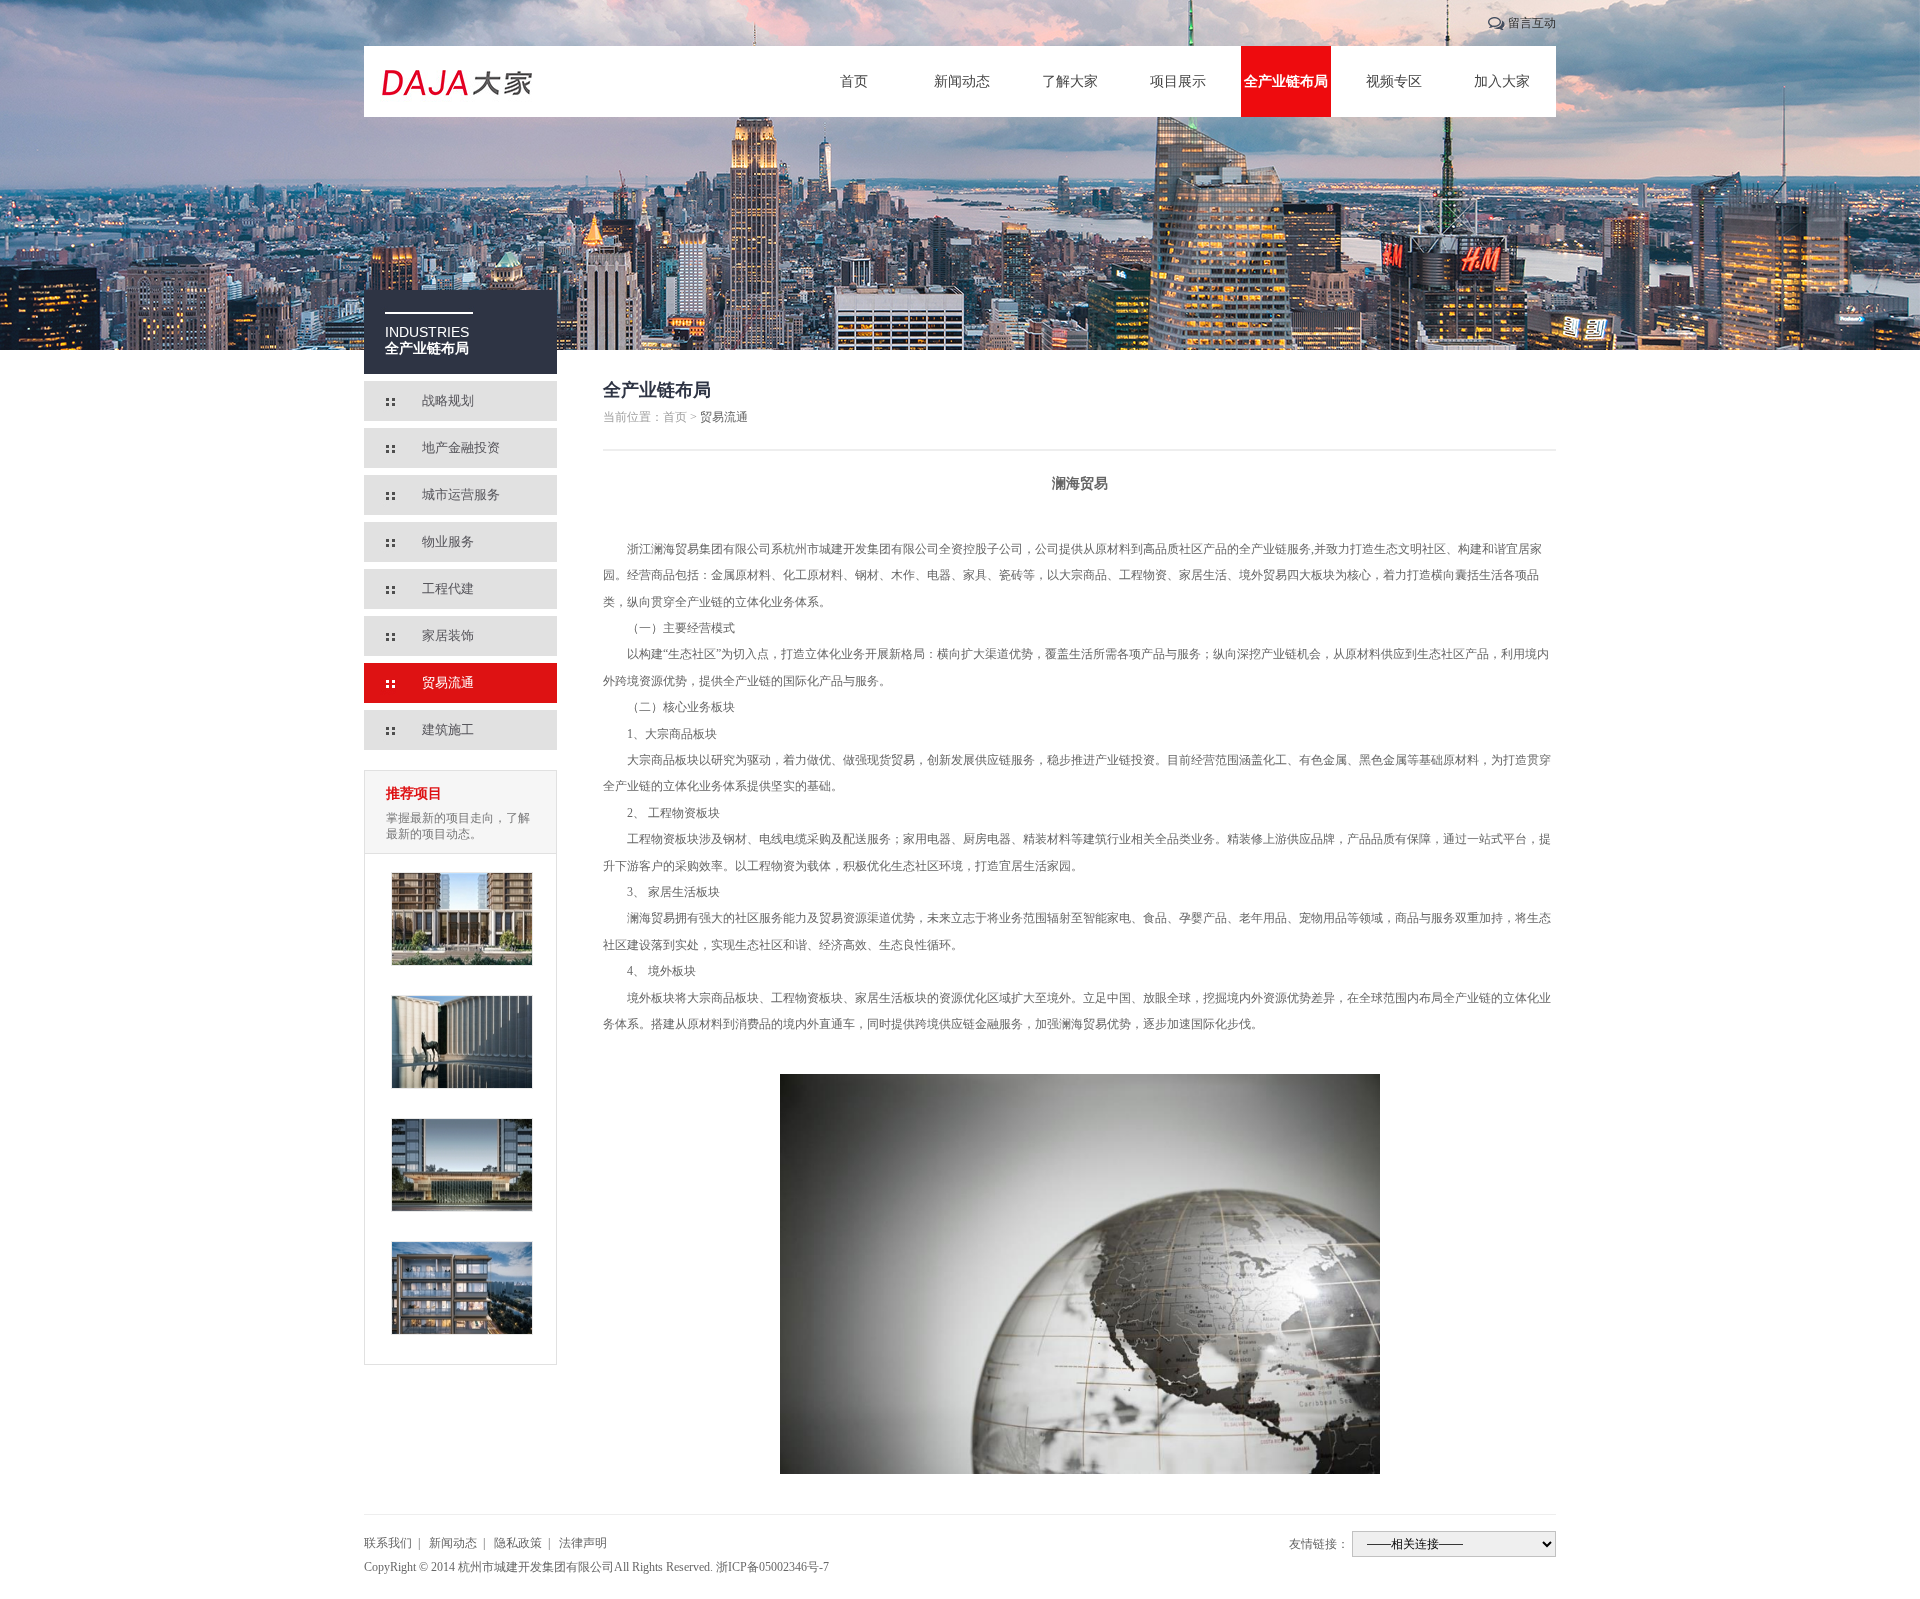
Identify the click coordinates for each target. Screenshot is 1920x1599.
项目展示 (1178, 81)
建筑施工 (448, 729)
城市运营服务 (461, 494)
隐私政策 (518, 1543)
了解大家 (1070, 81)
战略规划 (448, 400)
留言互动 (1532, 23)
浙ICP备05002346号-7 (772, 1567)
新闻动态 (962, 81)
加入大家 (1502, 81)
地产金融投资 (461, 447)
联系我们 (388, 1543)
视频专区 (1394, 81)
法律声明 (583, 1543)
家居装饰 (448, 635)
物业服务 (448, 541)
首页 (854, 81)
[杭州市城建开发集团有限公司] (459, 81)
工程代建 (448, 588)
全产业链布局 (1286, 81)
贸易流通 (448, 682)
